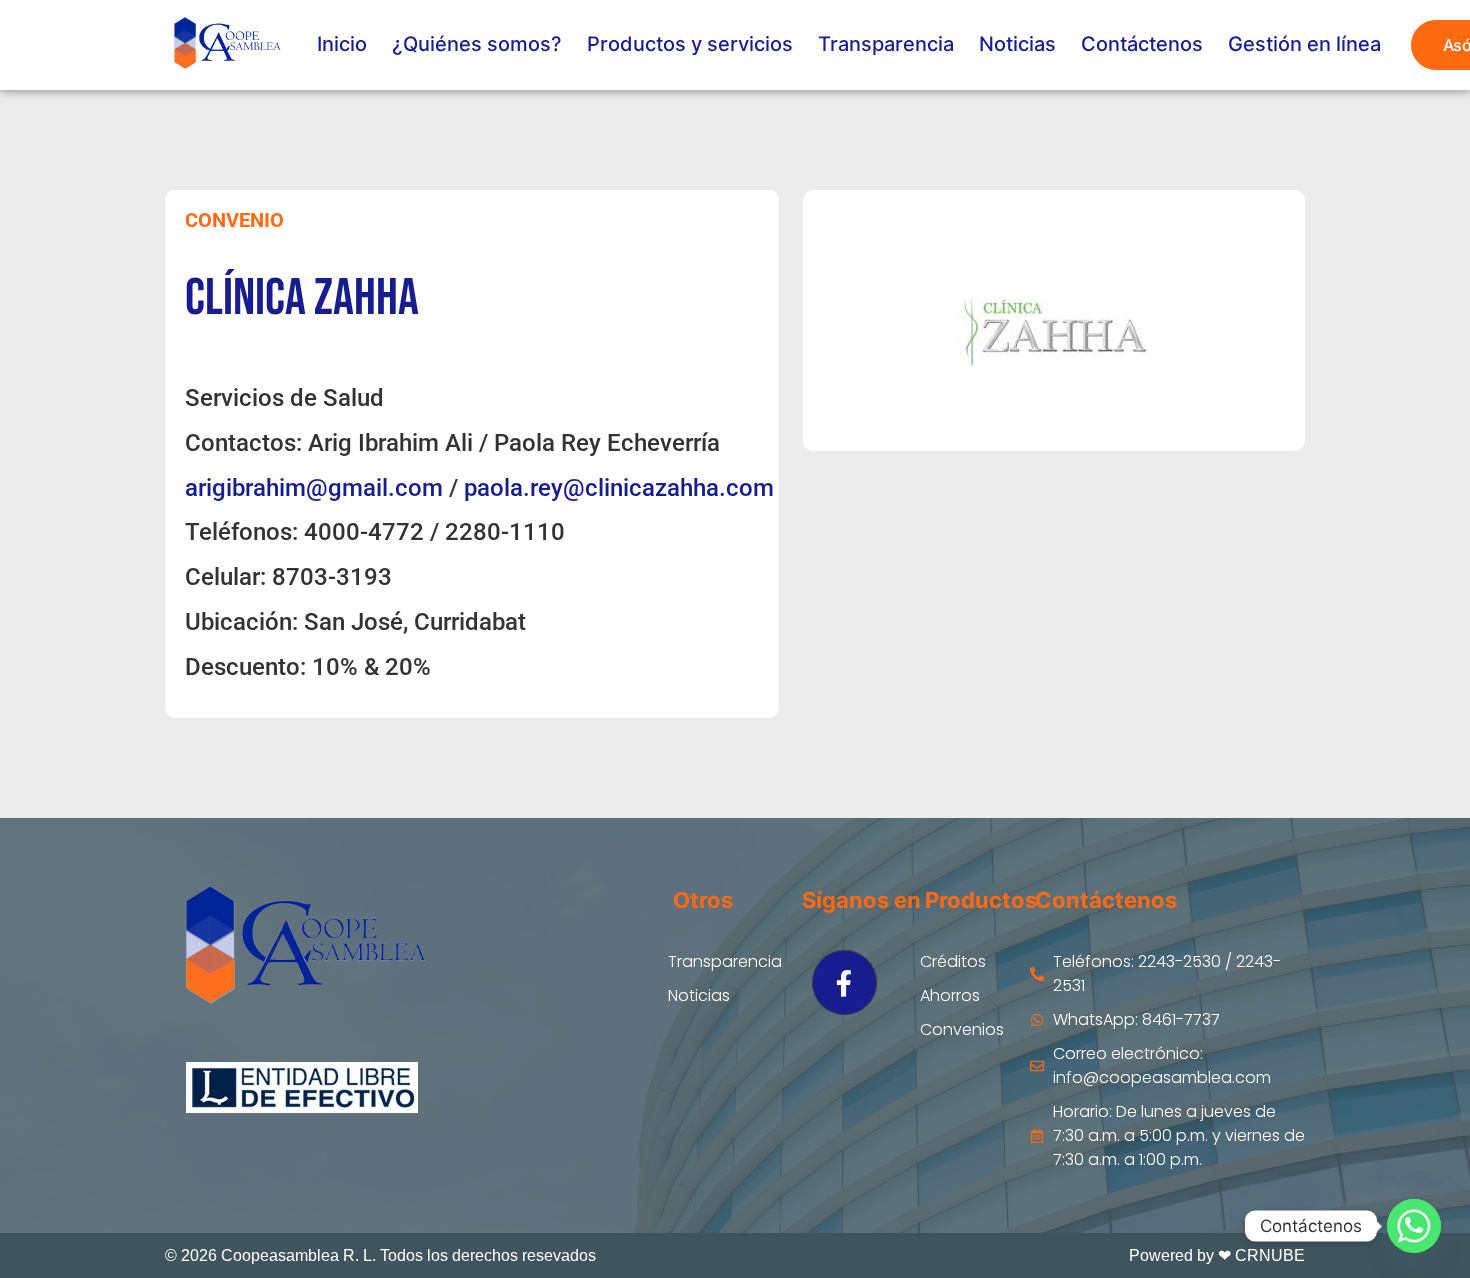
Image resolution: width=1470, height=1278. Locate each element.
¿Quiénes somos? (477, 44)
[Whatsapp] (1414, 1226)
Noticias (1017, 44)
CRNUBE (1270, 1255)
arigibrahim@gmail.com (314, 488)
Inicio (342, 44)
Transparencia (886, 44)
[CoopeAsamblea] (226, 45)
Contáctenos (1142, 44)
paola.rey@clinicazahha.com (619, 488)
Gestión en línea (1304, 44)
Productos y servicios (690, 44)
